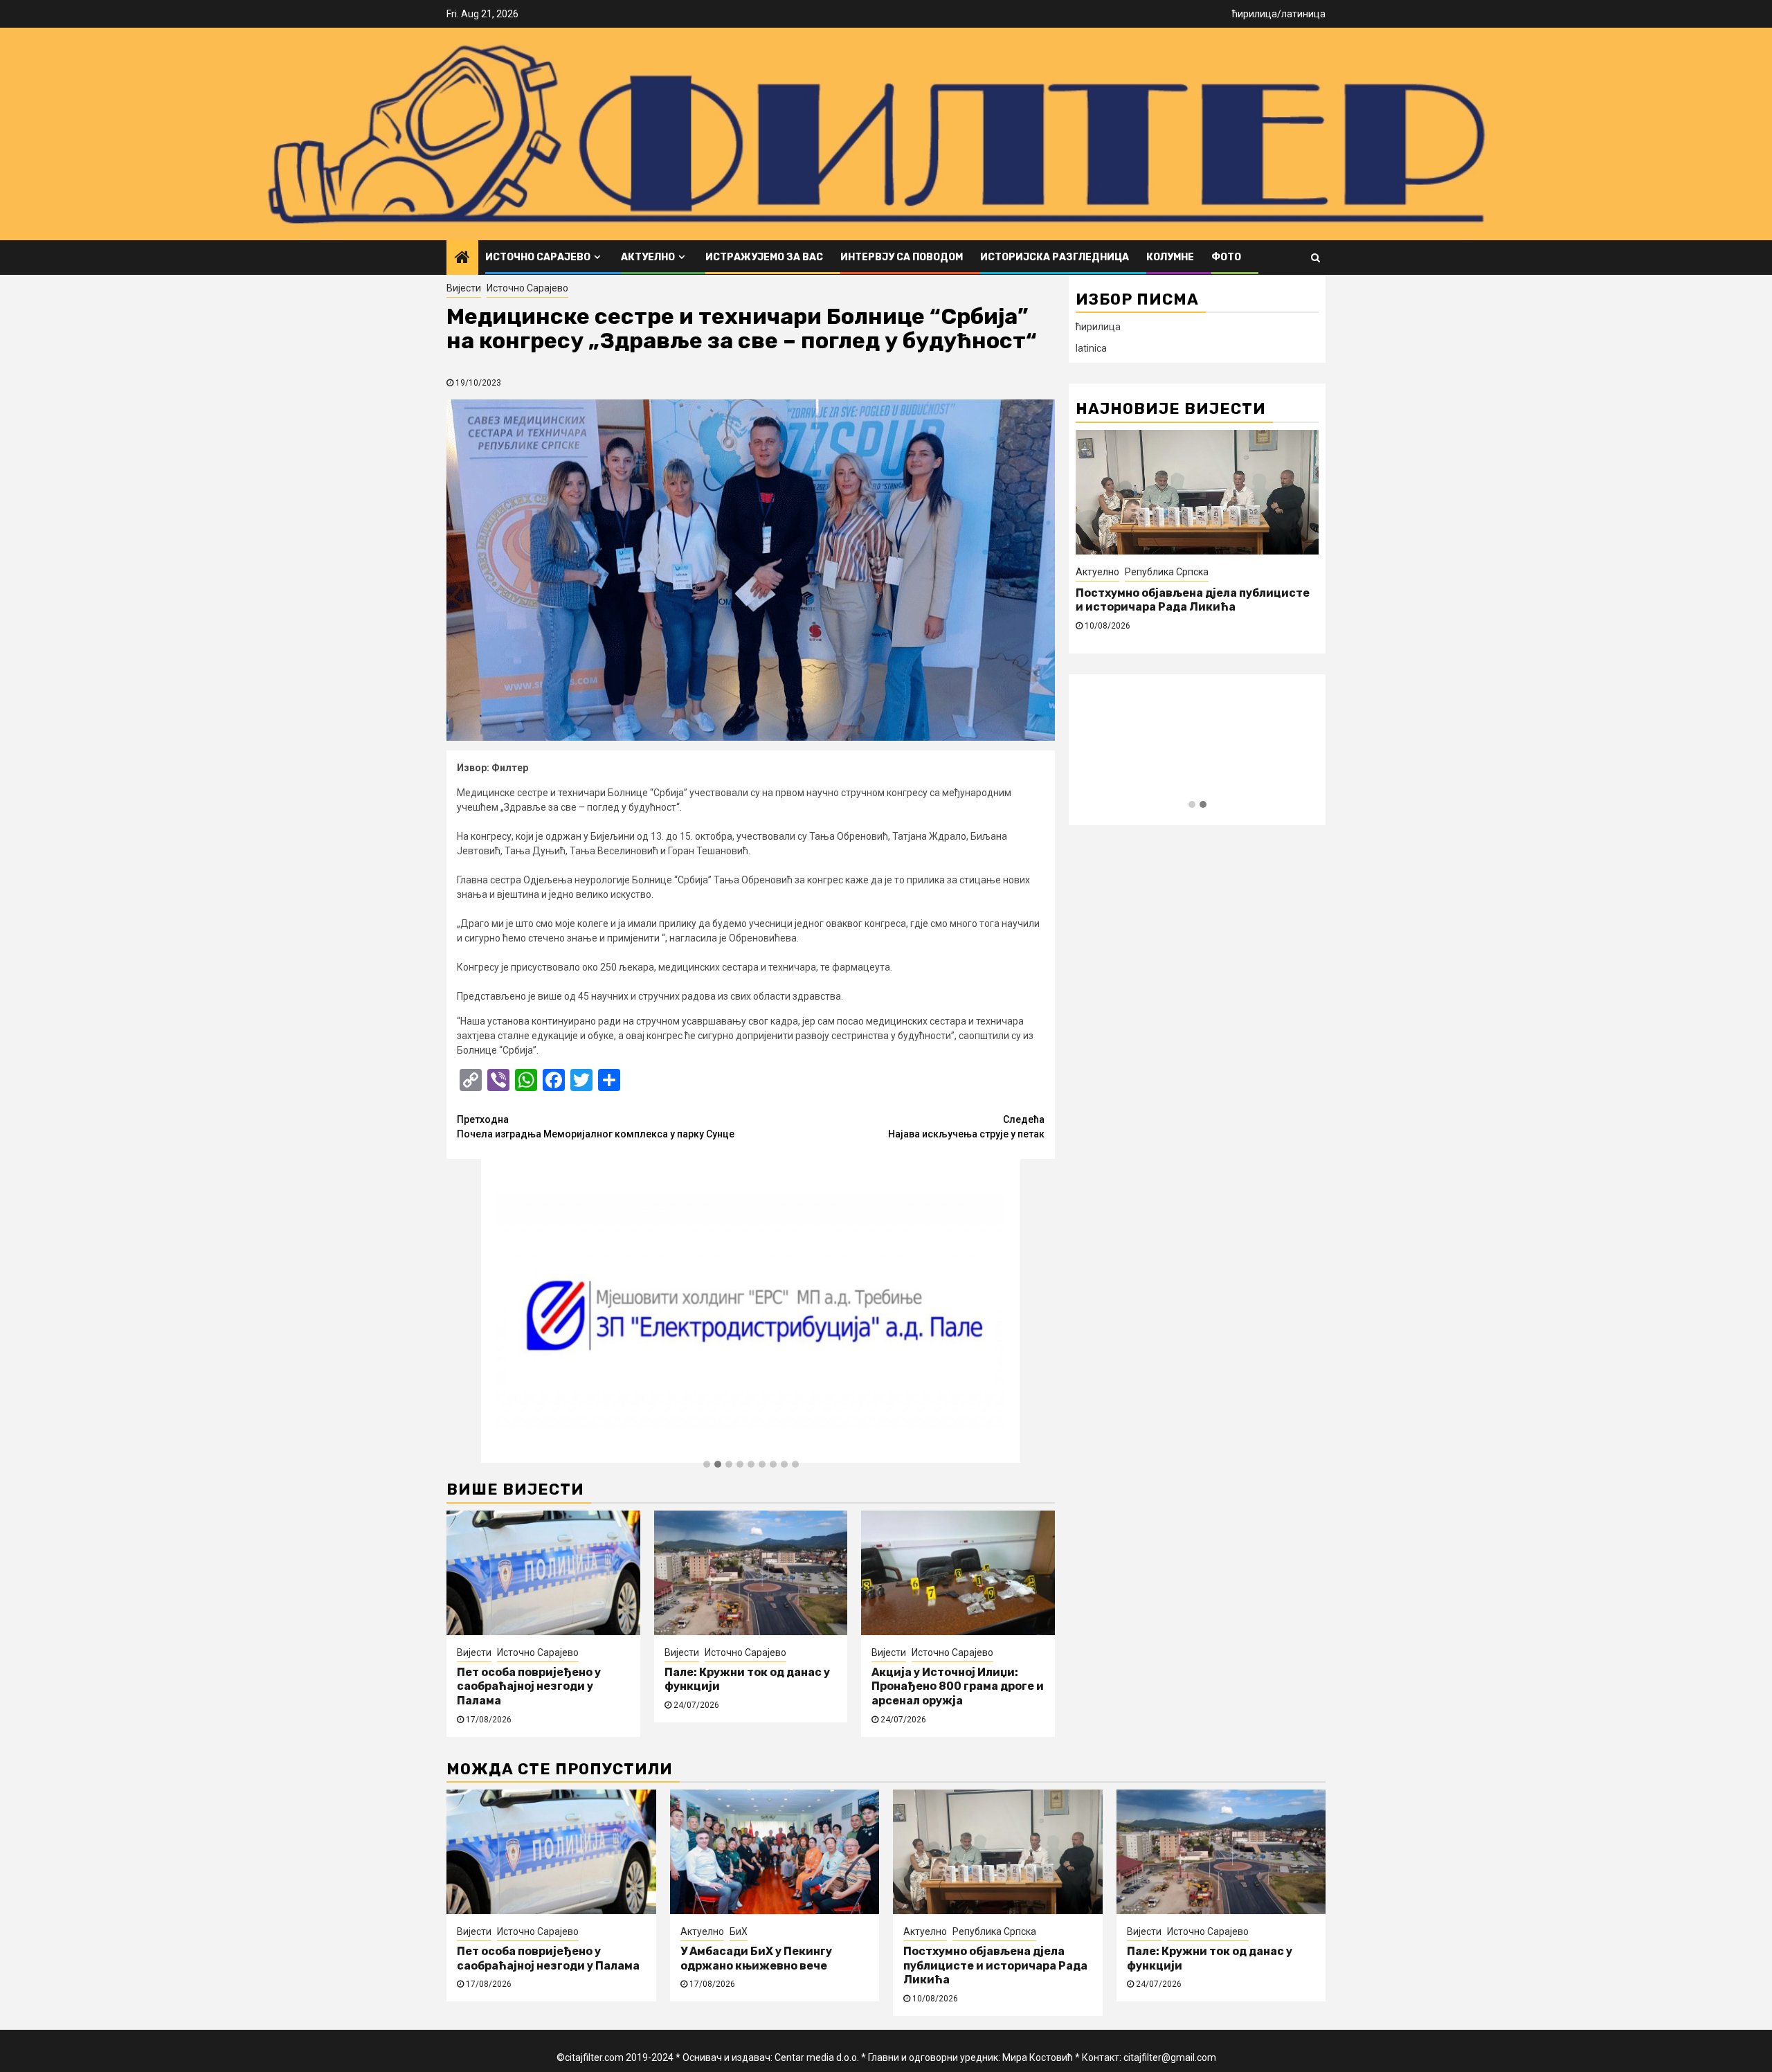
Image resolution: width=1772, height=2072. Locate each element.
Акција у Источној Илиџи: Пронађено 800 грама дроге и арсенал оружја (958, 1687)
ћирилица (1255, 14)
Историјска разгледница (1055, 257)
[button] (707, 1465)
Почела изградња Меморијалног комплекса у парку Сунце (596, 1127)
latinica (1091, 348)
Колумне (1170, 257)
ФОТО (1226, 257)
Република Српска (994, 1931)
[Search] (1316, 258)
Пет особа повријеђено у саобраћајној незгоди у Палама (529, 1687)
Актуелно (648, 257)
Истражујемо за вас (764, 257)
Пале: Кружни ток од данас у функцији (1187, 593)
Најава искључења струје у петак (966, 1127)
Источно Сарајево (538, 257)
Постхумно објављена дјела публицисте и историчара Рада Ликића (995, 1966)
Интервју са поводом (902, 257)
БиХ (739, 1931)
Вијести (464, 288)
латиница (1303, 14)
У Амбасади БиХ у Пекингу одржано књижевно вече (756, 1958)
